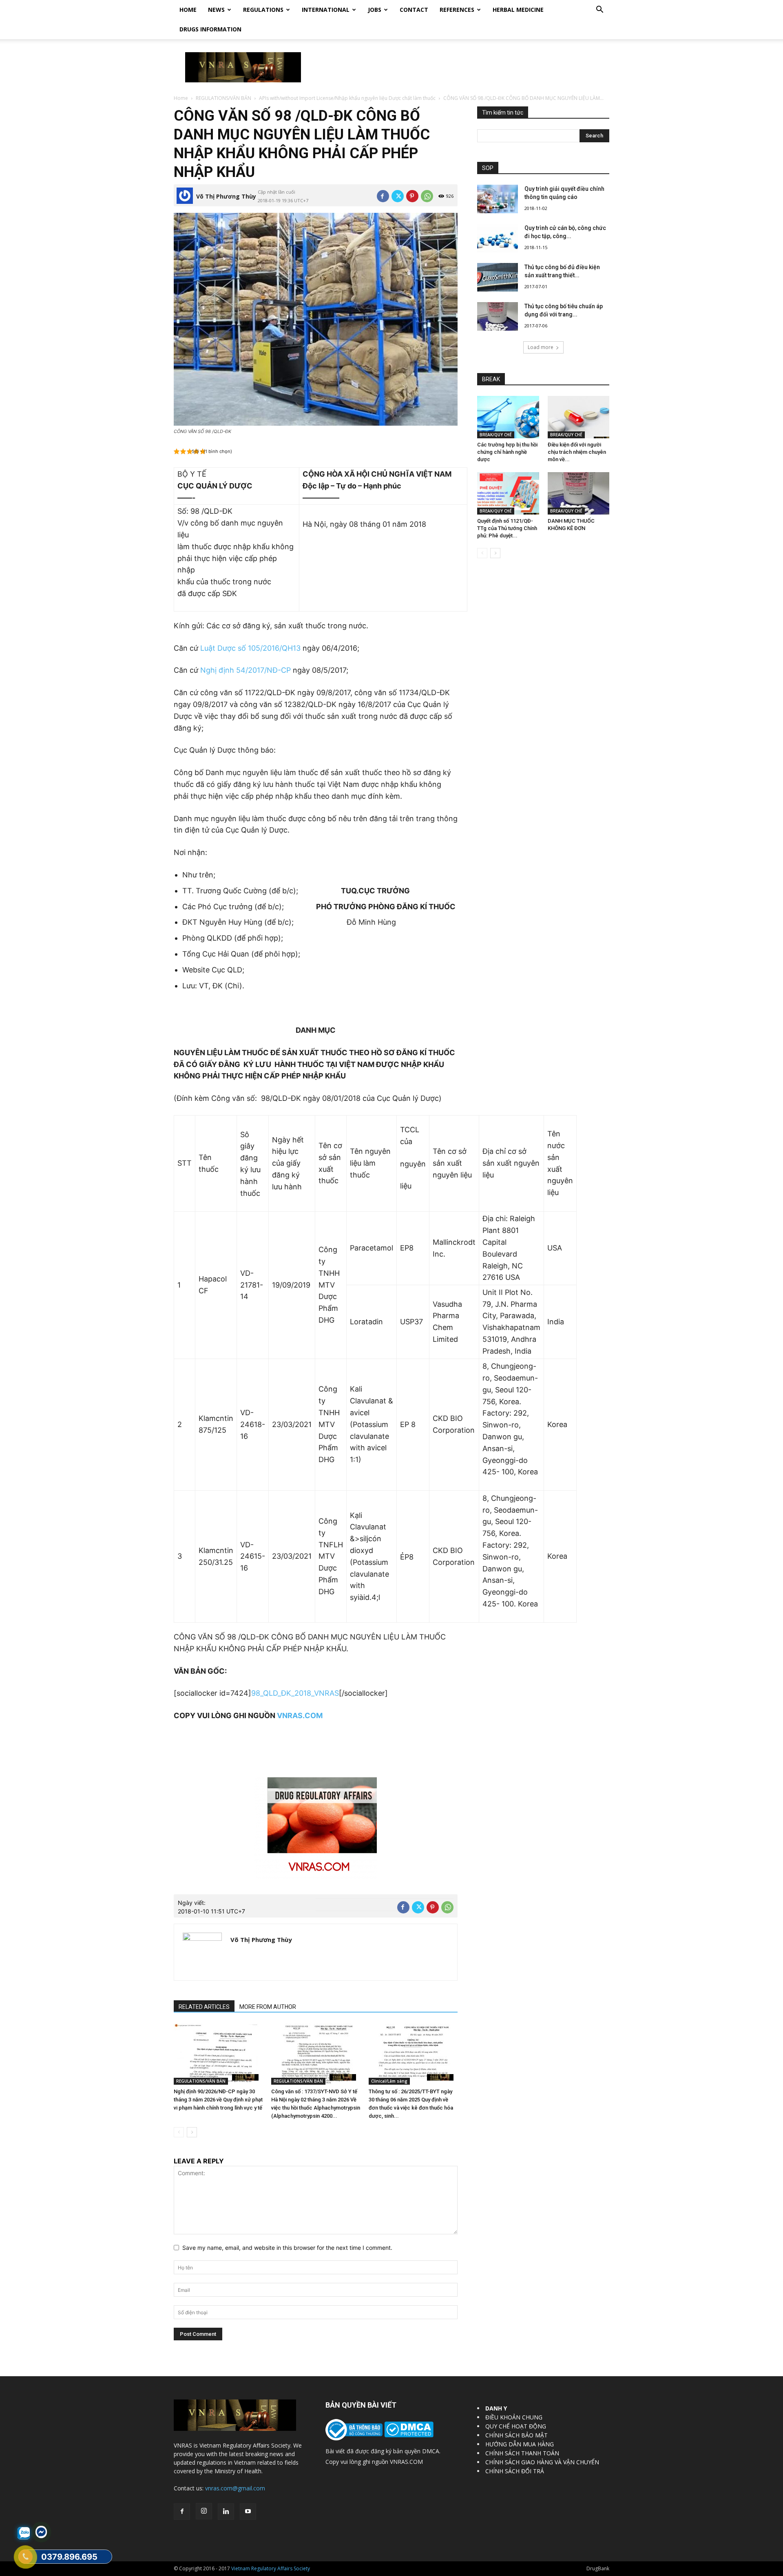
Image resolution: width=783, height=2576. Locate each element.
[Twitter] (398, 196)
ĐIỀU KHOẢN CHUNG (514, 2417)
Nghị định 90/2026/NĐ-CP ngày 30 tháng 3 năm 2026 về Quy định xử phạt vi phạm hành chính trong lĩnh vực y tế (218, 2100)
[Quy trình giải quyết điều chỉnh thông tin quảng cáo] (498, 199)
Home (188, 10)
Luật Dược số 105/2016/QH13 (249, 648)
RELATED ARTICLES (204, 2007)
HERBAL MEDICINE (518, 10)
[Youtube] (248, 2512)
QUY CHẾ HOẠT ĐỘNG (516, 2426)
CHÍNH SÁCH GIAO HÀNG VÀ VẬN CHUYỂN (542, 2462)
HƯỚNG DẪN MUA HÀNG (520, 2444)
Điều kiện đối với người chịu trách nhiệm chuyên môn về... (577, 452)
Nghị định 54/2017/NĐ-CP (246, 670)
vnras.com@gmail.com (235, 2488)
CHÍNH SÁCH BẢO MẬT (516, 2435)
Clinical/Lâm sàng (389, 2081)
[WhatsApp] (427, 196)
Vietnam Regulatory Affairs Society (271, 2568)
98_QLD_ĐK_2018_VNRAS (295, 1693)
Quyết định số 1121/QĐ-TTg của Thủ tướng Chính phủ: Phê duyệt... (507, 528)
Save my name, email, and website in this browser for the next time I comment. (287, 2248)
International (326, 10)
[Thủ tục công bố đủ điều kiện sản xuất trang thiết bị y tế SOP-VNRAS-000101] (498, 277)
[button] (599, 10)
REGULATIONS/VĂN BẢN (223, 98)
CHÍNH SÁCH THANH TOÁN (522, 2453)
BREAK (491, 379)
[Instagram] (204, 2511)
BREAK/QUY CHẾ (496, 435)
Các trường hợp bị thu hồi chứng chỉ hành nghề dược (507, 452)
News (216, 10)
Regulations (263, 10)
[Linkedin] (226, 2512)
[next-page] (192, 2132)
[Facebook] (383, 196)
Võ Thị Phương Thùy (226, 196)
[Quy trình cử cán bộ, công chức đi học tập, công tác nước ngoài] (498, 238)
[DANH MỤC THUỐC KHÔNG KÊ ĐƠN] (579, 493)
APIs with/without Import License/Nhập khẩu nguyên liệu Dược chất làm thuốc (347, 98)
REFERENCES (457, 10)
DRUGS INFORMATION (210, 29)
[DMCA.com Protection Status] (408, 2435)
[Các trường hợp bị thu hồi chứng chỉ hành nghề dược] (508, 417)
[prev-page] (179, 2132)
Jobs (375, 10)
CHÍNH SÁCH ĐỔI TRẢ (515, 2471)
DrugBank (598, 2568)
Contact (414, 10)
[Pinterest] (412, 196)
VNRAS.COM (300, 1715)
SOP (488, 168)
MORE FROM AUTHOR (268, 2007)
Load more (541, 347)
